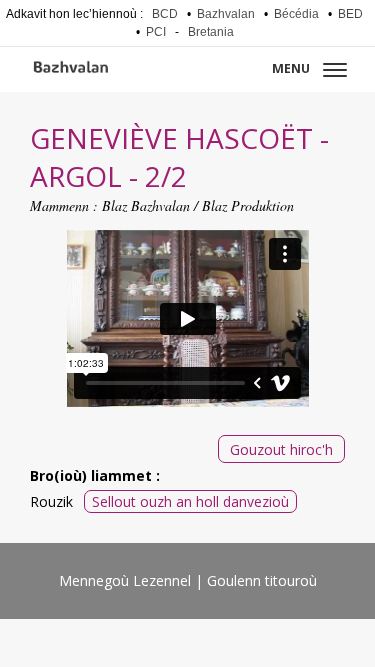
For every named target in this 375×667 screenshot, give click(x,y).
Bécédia (296, 14)
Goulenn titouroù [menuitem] (262, 580)
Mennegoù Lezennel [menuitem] (125, 580)
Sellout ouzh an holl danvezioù (190, 501)
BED (350, 14)
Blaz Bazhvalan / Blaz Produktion (198, 205)
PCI (156, 32)
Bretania (211, 32)
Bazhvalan (226, 14)
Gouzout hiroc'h (281, 449)
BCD (165, 14)
